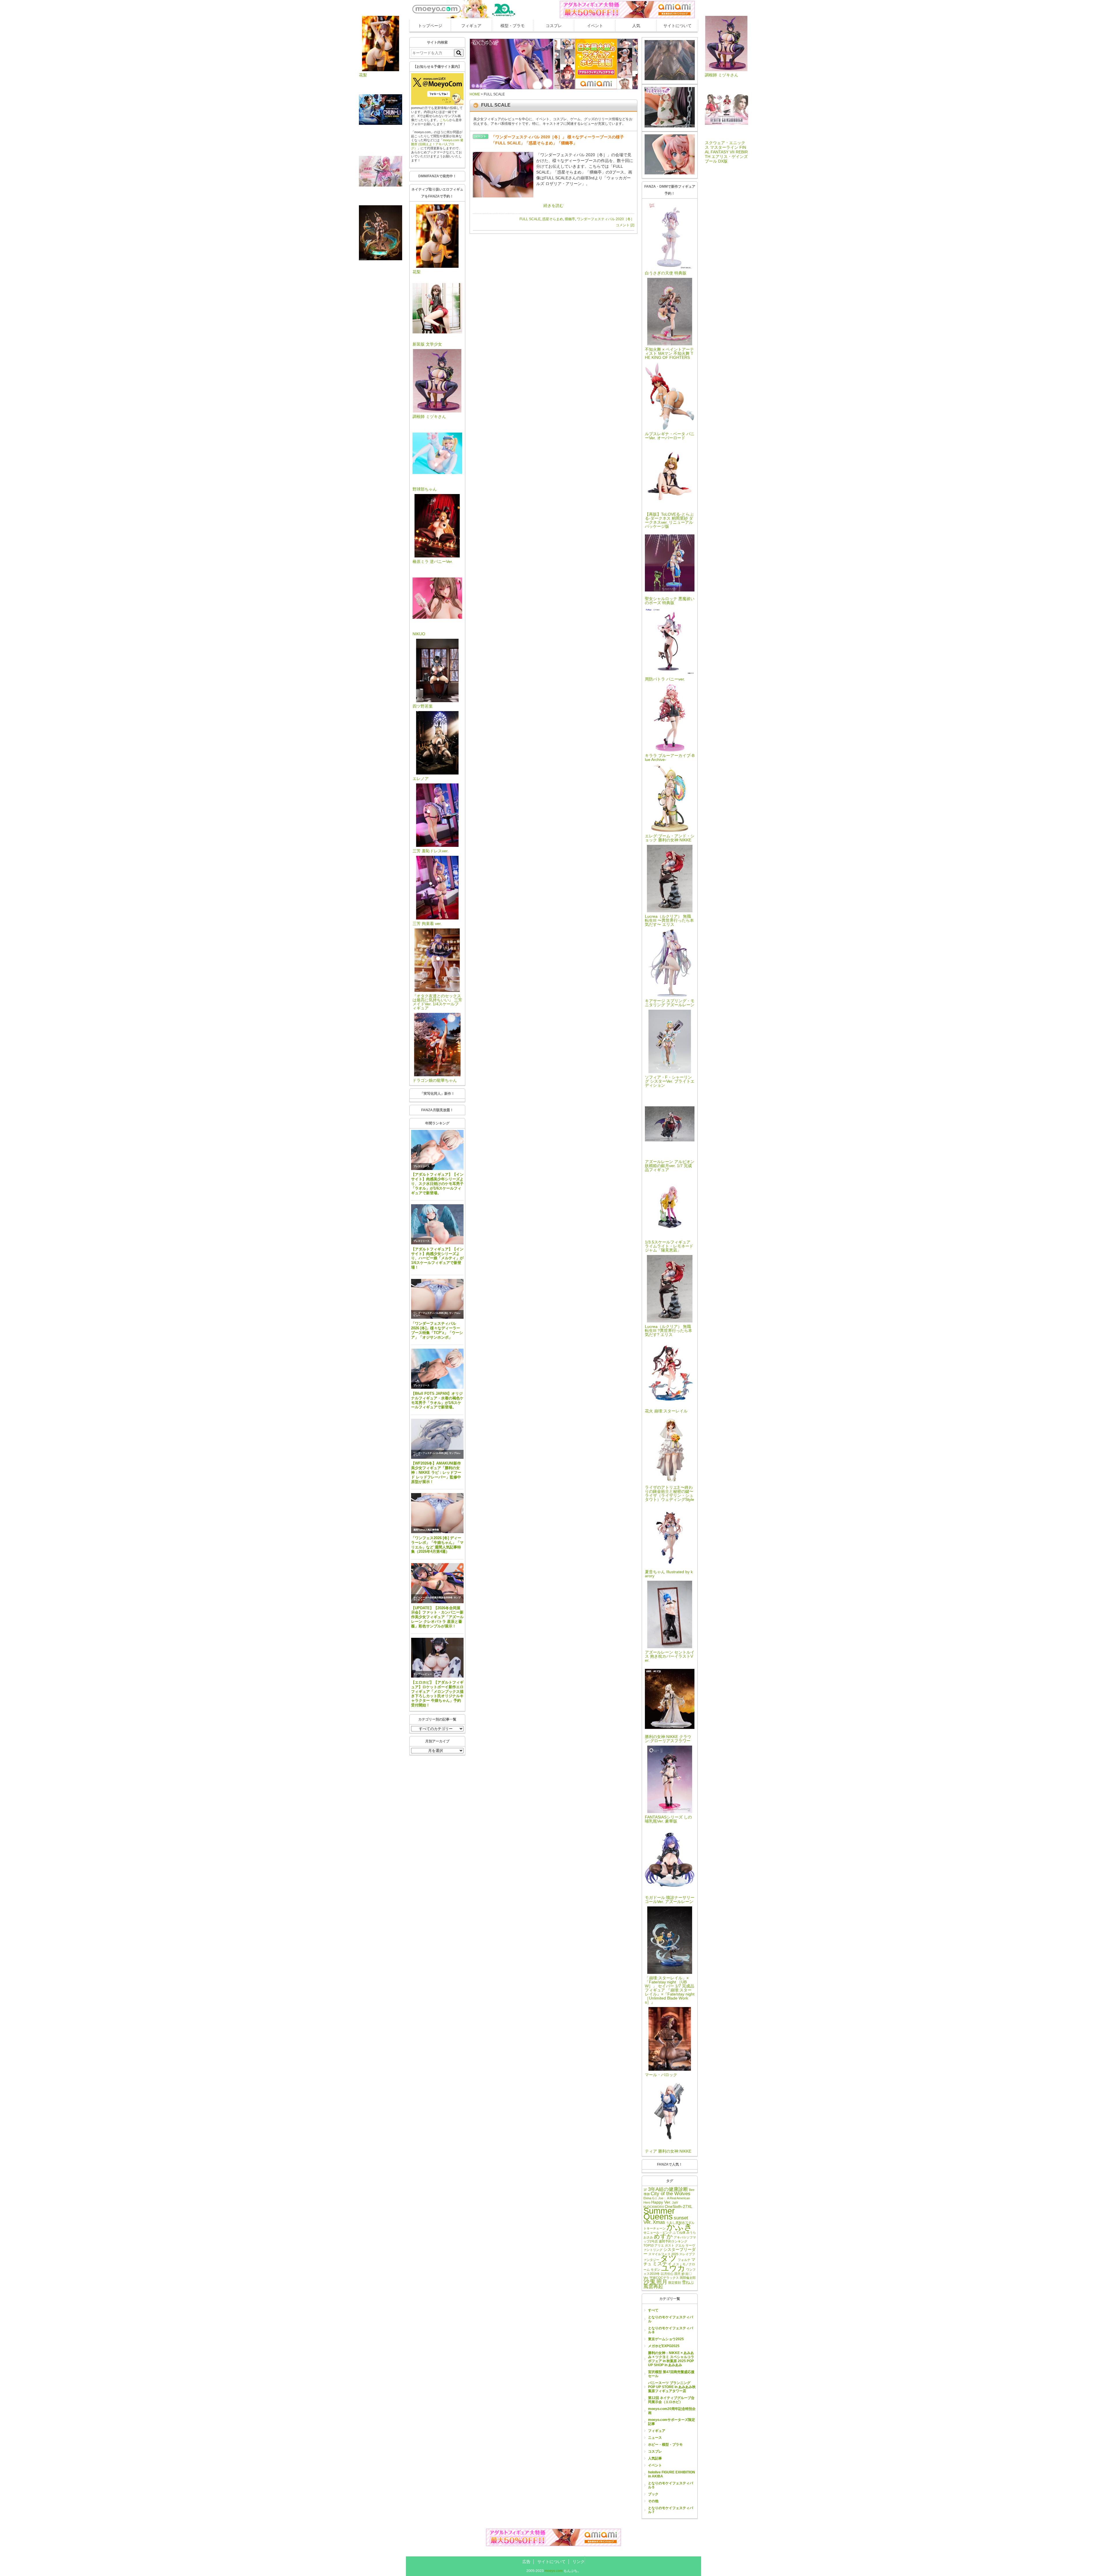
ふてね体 (679, 2232)
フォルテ (684, 2260)
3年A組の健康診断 (668, 2189)
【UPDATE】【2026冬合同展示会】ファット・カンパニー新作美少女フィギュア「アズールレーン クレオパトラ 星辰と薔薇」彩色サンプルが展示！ (437, 1617)
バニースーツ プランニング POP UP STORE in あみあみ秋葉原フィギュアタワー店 (672, 2387)
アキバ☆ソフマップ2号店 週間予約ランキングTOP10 (670, 2241)
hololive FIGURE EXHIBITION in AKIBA (672, 2474)
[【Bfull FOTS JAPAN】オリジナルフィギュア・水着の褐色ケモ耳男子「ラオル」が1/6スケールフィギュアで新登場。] (437, 1369)
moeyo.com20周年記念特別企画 (672, 2411)
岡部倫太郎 (688, 2278)
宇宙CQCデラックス (664, 2278)
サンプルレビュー (423, 1674)
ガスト (670, 2245)
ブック (653, 2494)
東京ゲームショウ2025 (666, 2339)
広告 (526, 2562)
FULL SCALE (530, 219)
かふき (679, 2227)
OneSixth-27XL (679, 2206)
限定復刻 (675, 2283)
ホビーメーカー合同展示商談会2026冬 (433, 1598)
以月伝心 (667, 2274)
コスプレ (554, 26)
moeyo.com (554, 2571)
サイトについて (677, 26)
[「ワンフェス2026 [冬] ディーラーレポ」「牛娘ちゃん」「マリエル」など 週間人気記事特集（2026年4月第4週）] (437, 1513)
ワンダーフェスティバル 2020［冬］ (606, 219)
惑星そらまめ (553, 219)
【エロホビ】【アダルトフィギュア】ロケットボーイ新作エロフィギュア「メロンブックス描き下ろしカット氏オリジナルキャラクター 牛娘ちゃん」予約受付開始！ (437, 1694)
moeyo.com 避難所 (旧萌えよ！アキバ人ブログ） (437, 144)
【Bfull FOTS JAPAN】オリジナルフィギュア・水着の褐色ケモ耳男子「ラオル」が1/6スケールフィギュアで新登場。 (437, 1400)
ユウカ (673, 2268)
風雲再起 (653, 2286)
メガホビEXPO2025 (664, 2346)
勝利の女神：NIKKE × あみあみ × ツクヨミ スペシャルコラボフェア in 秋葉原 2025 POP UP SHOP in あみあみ (671, 2359)
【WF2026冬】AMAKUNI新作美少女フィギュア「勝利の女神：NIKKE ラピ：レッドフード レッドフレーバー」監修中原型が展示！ (436, 1472)
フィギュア (471, 26)
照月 (662, 2282)
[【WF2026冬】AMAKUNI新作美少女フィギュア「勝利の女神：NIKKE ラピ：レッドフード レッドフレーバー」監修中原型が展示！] (437, 1439)
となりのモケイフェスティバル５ (671, 2485)
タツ (669, 2258)
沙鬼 (649, 2282)
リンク (579, 2562)
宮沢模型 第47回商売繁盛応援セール (671, 2374)
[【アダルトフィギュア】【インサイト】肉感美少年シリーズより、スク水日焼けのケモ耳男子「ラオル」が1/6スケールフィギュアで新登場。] (437, 1150)
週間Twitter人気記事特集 (426, 1530)
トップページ (430, 26)
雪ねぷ (688, 2282)
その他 (653, 2501)
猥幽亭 (570, 219)
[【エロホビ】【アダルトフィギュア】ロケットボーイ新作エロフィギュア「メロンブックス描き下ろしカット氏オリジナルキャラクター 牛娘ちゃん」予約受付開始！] (437, 1658)
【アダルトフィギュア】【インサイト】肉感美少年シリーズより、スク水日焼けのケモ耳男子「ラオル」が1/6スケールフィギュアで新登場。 (437, 1184)
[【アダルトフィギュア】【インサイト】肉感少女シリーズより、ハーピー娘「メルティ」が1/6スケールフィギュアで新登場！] (437, 1224)
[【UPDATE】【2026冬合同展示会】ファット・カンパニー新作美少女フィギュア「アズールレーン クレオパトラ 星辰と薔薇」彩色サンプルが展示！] (437, 1583)
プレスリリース (421, 1166)
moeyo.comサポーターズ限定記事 (672, 2422)
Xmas (659, 2222)
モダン (655, 2270)
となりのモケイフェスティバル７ (671, 2510)
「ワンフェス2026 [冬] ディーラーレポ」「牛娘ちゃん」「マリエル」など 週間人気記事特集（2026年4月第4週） (437, 1545)
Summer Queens (659, 2214)
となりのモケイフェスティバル (671, 2319)
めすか (663, 2236)
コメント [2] (625, 225)
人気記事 (655, 2458)
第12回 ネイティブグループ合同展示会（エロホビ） (671, 2400)
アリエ (659, 2245)
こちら (444, 120)
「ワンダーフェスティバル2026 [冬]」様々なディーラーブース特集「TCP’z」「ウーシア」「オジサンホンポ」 (437, 1330)
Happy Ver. (661, 2202)
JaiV (675, 2202)
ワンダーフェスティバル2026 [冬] (431, 1313)
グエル (680, 2245)
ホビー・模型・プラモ (665, 2445)
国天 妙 (679, 2274)
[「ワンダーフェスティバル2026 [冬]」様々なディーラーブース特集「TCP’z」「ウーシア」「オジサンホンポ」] (437, 1299)
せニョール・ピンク (658, 2232)
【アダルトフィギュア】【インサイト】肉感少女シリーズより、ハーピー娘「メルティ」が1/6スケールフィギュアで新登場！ (437, 1258)
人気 (636, 26)
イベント (595, 26)
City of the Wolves (671, 2194)
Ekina (647, 2198)
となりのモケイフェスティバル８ (671, 2330)
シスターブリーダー (670, 2252)
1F (645, 2190)
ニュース (655, 2438)
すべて (653, 2310)
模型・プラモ (513, 26)
